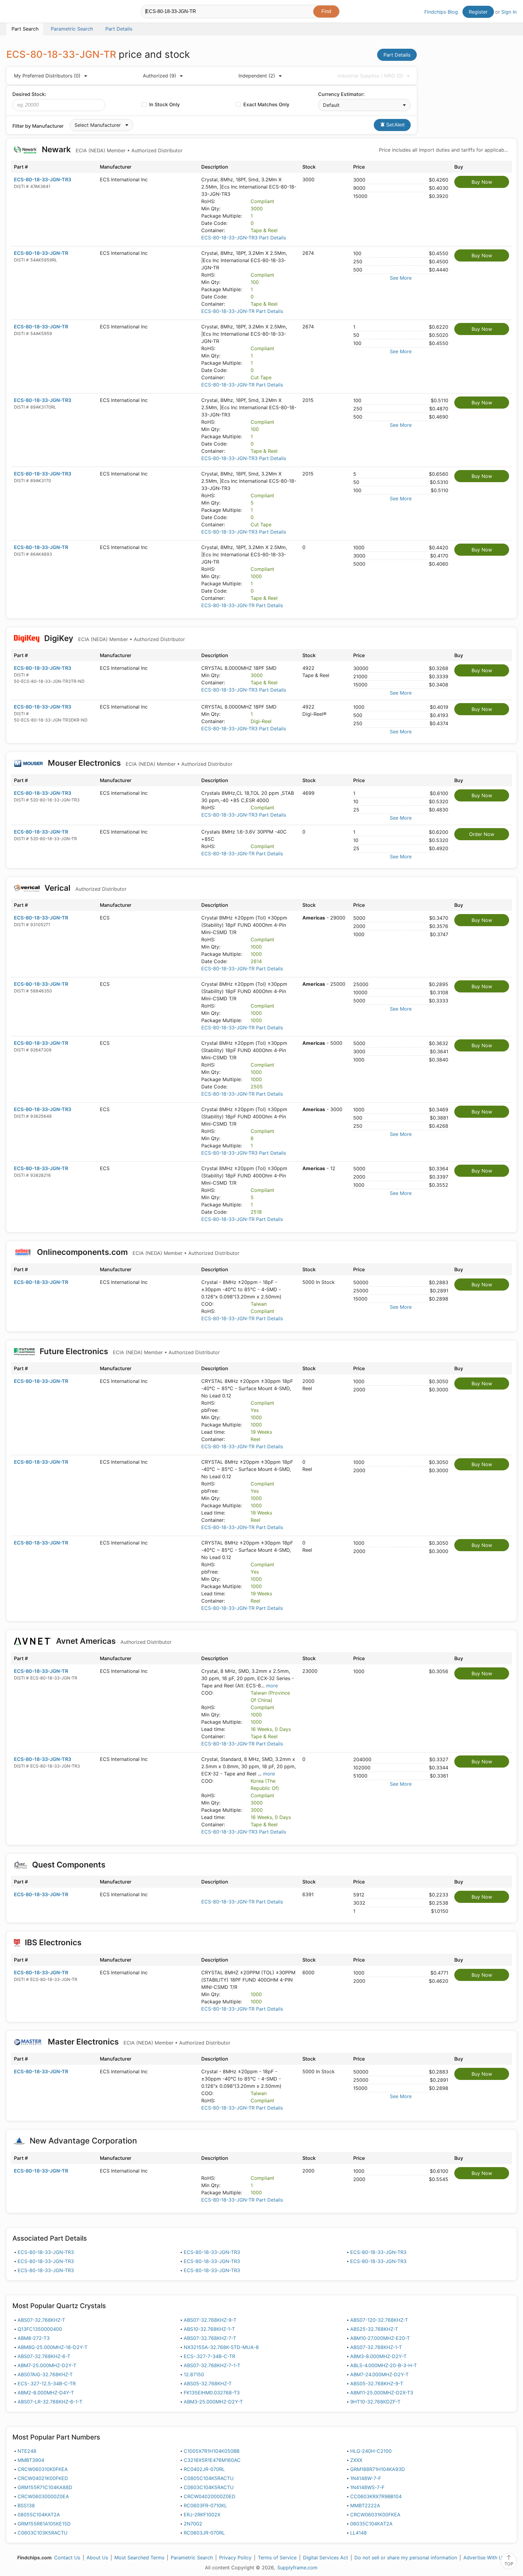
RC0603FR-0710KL (205, 2505)
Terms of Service (277, 2558)
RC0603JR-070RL (204, 2533)
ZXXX (356, 2460)
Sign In (509, 12)
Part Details (397, 55)
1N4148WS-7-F (367, 2487)
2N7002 (193, 2524)
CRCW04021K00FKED (43, 2478)
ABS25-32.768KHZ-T (374, 2329)
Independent (257, 76)
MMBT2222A (365, 2505)
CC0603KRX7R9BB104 (376, 2496)
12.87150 (194, 2374)
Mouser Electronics (139, 763)
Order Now (482, 834)
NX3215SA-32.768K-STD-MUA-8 (221, 2347)
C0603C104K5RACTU (209, 2487)
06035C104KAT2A (371, 2524)
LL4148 (359, 2533)
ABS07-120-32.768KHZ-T (379, 2320)
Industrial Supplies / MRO (370, 76)
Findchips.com (26, 12)
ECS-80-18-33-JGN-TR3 (43, 179)
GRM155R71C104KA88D (45, 2487)
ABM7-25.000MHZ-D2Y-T (47, 2365)
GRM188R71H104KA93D (378, 2469)
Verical (85, 888)
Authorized (160, 76)
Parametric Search (192, 2558)
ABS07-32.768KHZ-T (41, 2320)
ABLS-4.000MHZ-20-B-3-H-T (383, 2365)
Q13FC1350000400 (40, 2329)
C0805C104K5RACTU (209, 2478)
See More (401, 278)
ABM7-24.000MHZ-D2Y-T (379, 2374)
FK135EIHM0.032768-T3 (212, 2393)
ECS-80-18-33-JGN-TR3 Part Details (244, 238)
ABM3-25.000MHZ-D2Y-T (213, 2402)
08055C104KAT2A (39, 2515)
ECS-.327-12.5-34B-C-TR (47, 2384)
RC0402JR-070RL (204, 2469)
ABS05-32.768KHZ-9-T (377, 2384)
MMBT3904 (31, 2460)
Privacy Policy (235, 2558)
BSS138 (26, 2505)
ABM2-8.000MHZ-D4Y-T (46, 2393)
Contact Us (67, 2558)
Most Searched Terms (139, 2558)
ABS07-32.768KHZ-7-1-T (212, 2365)
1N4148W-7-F (366, 2478)
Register (478, 12)
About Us (97, 2558)
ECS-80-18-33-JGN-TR (41, 253)
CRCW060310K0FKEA (43, 2469)
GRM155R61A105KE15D (44, 2524)
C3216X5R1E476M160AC (212, 2460)
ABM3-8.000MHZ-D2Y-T (378, 2356)
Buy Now (482, 182)
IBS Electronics (53, 1942)
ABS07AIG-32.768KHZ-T (45, 2374)
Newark (111, 149)
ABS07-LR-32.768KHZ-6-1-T (50, 2402)
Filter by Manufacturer (38, 126)
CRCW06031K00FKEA (375, 2515)
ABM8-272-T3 (34, 2338)
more (272, 1686)
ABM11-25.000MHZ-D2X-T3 (382, 2393)
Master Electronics (138, 2042)
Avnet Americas (113, 1641)
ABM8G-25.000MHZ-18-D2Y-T (53, 2347)
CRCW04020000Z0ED (210, 2496)
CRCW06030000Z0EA (43, 2496)
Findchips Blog (441, 12)
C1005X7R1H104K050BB (212, 2451)
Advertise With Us (484, 2558)
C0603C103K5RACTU (43, 2533)
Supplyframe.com (297, 2568)
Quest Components (69, 1865)
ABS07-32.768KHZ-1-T (376, 2347)
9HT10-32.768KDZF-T (375, 2402)
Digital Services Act (326, 2558)
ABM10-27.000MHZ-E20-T (380, 2338)
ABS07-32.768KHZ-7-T (210, 2338)
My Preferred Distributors (47, 76)
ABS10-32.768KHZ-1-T (209, 2329)
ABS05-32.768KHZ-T (208, 2384)
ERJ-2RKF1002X (202, 2515)
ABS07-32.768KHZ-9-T (210, 2320)
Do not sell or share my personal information (406, 2558)
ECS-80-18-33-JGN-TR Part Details (242, 311)
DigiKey (114, 638)
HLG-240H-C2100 (371, 2451)
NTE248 (27, 2451)
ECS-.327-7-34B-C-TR (209, 2356)
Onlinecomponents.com (137, 1252)
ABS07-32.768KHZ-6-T (44, 2356)
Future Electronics (129, 1351)
